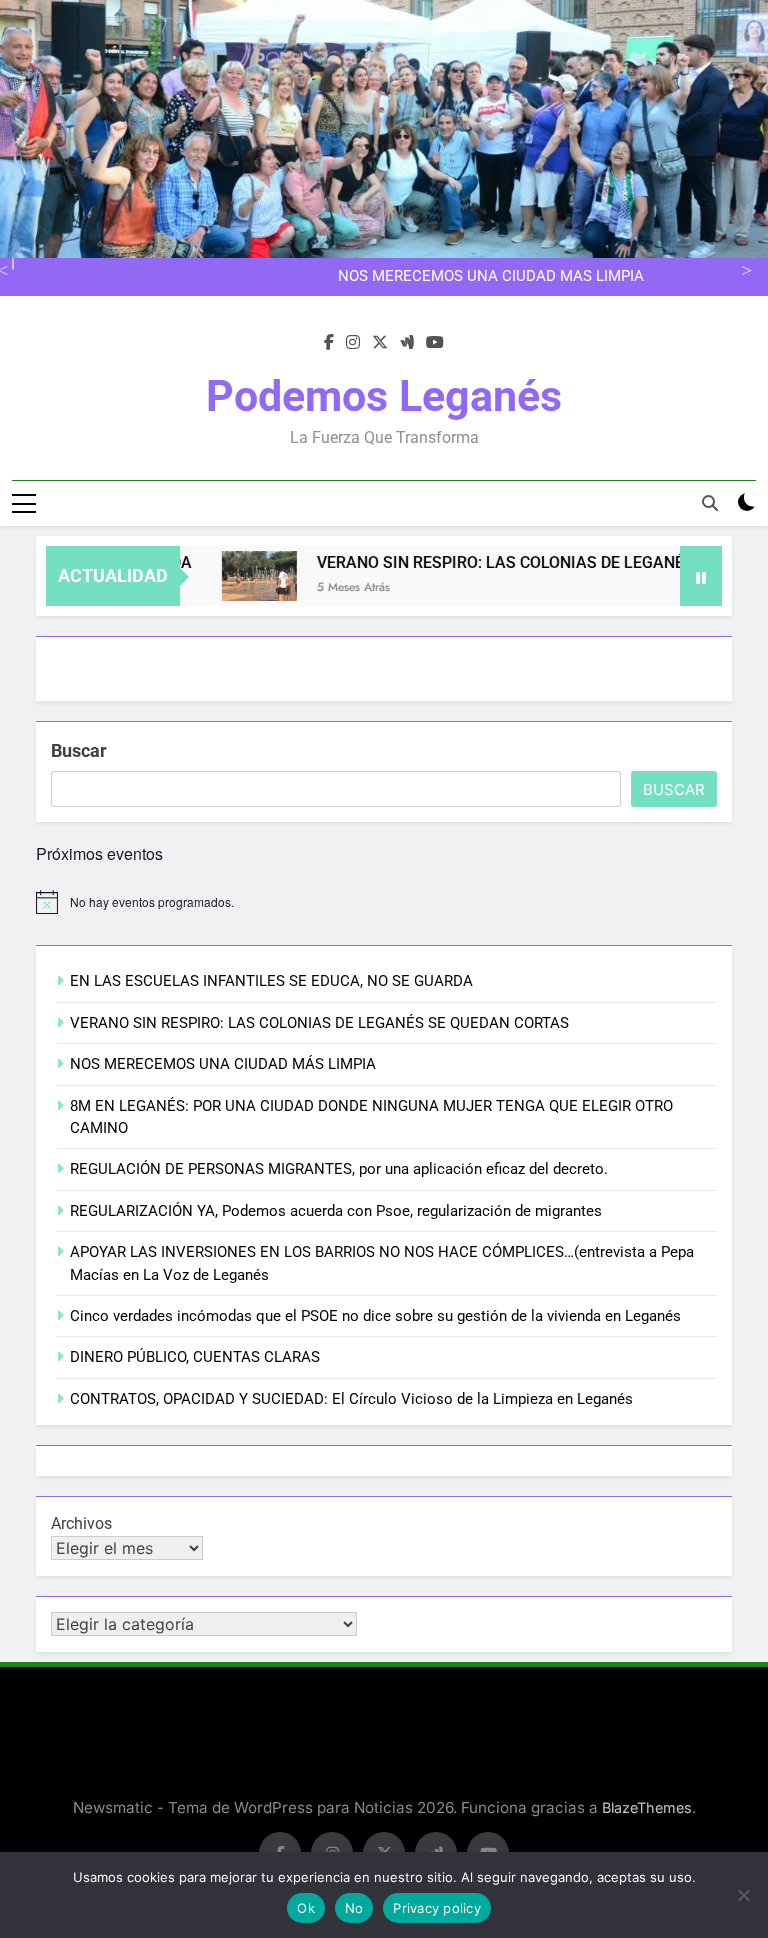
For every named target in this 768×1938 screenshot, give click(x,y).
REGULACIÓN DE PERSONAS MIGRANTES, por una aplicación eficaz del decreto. (339, 1169)
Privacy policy (437, 1908)
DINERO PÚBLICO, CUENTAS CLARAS (195, 1357)
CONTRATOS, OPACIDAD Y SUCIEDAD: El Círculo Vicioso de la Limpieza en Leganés (351, 1399)
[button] (238, 576)
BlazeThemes (647, 1807)
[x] (380, 343)
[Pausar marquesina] (701, 576)
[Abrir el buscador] (710, 503)
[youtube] (435, 343)
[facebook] (329, 343)
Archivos (81, 1523)
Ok (306, 1908)
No (354, 1908)
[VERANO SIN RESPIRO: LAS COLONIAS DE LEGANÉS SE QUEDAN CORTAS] (238, 576)
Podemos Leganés (384, 396)
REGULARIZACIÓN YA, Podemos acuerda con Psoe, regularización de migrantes (336, 1211)
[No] (743, 1895)
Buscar (79, 750)
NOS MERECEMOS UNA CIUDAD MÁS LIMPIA (491, 277)
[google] (407, 343)
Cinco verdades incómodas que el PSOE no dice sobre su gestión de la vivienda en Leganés (375, 1316)
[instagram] (353, 343)
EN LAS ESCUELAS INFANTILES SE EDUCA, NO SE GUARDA (271, 981)
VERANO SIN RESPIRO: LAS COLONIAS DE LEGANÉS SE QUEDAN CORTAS (319, 1023)
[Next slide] (743, 268)
